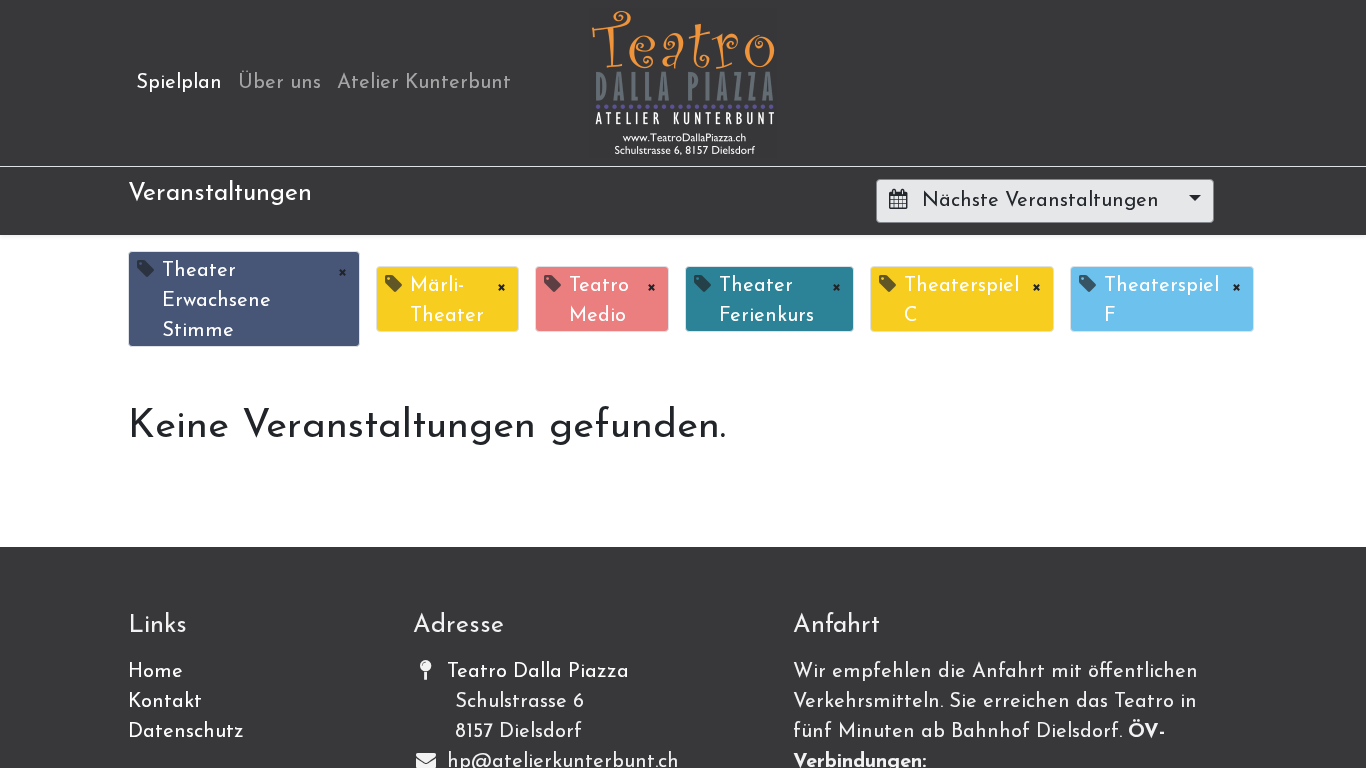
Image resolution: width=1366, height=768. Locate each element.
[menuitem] (179, 83)
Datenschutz (186, 732)
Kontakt (165, 702)
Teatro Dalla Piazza (538, 672)
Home (155, 672)
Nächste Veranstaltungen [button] (1040, 201)
